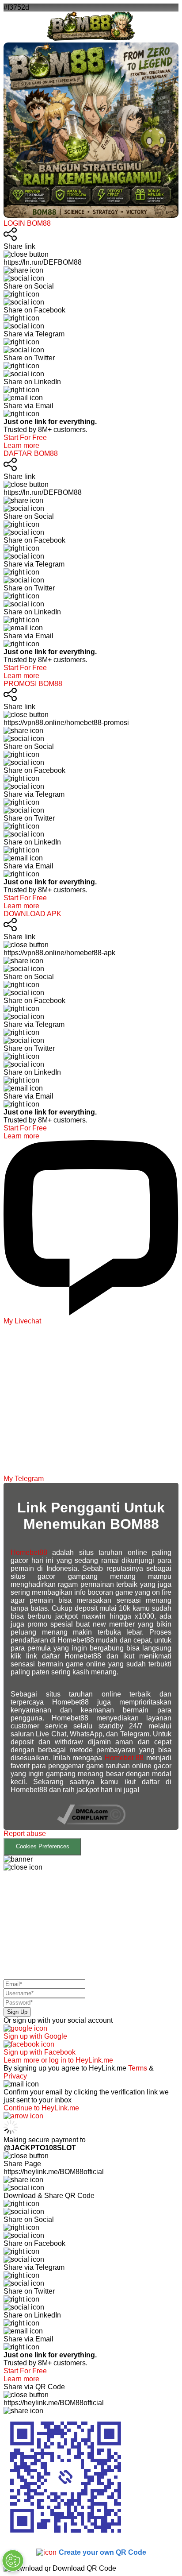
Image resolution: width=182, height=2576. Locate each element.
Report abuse (25, 1834)
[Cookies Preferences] (13, 2561)
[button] (91, 1843)
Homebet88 (29, 1552)
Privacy (15, 2076)
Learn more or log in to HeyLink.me (58, 2060)
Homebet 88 (124, 1758)
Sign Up (17, 2012)
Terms (138, 2068)
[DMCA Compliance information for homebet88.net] (91, 1822)
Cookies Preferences (43, 1846)
